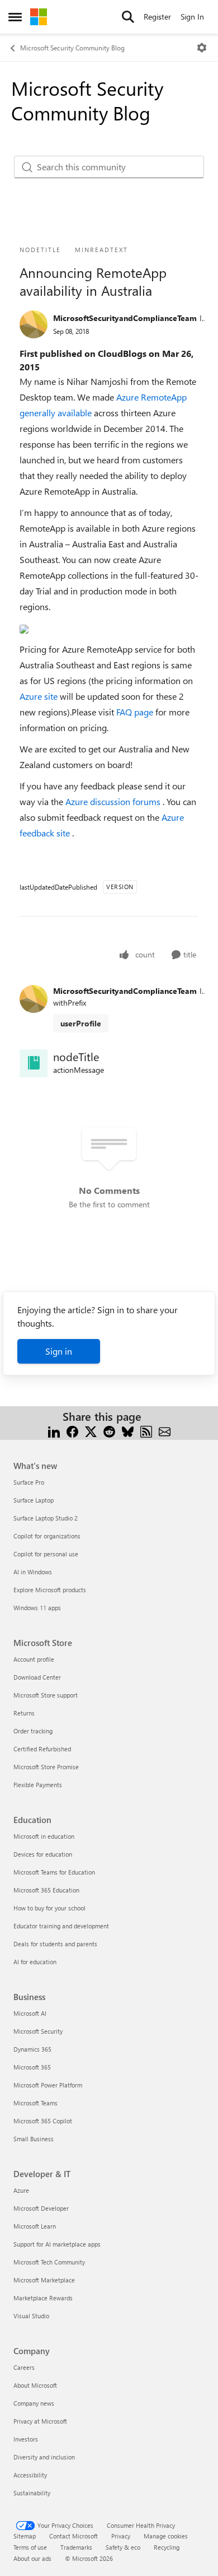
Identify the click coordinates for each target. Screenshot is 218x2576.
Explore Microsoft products (50, 1590)
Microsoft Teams (35, 2103)
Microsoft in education (44, 1836)
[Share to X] (91, 1430)
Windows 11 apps (37, 1608)
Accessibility (30, 2475)
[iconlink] (34, 1063)
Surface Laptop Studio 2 (46, 1518)
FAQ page (136, 712)
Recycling (167, 2547)
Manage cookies (166, 2536)
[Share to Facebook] (72, 1430)
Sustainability (32, 2493)
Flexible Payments (38, 1785)
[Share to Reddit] (109, 1430)
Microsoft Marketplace (44, 2280)
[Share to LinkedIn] (54, 1430)
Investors (26, 2439)
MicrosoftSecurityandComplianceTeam (125, 318)
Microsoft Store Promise (46, 1767)
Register (157, 17)
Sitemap (25, 2536)
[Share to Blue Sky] (128, 1430)
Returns (24, 1713)
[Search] (128, 17)
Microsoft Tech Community (49, 2262)
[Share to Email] (165, 1430)
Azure (21, 2190)
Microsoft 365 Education (46, 1890)
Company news (34, 2403)
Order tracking (33, 1731)
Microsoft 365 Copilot (43, 2121)
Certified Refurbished (42, 1749)
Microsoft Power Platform (48, 2085)
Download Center (37, 1677)
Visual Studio (31, 2316)
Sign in (59, 1351)
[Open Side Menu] (15, 17)
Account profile (34, 1659)
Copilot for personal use (46, 1554)
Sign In (192, 17)
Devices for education (43, 1854)
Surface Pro (29, 1482)
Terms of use (30, 2547)
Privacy (121, 2536)
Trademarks (76, 2547)
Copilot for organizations (47, 1536)
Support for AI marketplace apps (57, 2244)
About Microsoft (35, 2385)
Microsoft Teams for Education (54, 1872)
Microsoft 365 (32, 2067)
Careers (24, 2367)
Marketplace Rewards (43, 2298)
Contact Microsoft (74, 2536)
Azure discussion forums (114, 801)
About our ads (32, 2558)
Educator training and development (61, 1926)
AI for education (35, 1962)
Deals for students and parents (55, 1944)
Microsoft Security (38, 2031)
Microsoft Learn (35, 2226)
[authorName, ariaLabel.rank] (34, 324)
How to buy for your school (49, 1908)
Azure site (40, 696)
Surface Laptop (34, 1500)
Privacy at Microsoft (40, 2421)
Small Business (34, 2139)
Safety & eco (123, 2547)
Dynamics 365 (32, 2049)
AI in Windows (33, 1572)
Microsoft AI (30, 2013)
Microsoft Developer (41, 2208)
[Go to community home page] (39, 17)
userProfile (81, 1023)
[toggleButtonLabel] (202, 48)
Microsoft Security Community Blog (72, 48)
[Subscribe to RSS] (146, 1430)
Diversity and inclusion (44, 2457)
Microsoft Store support (46, 1695)
